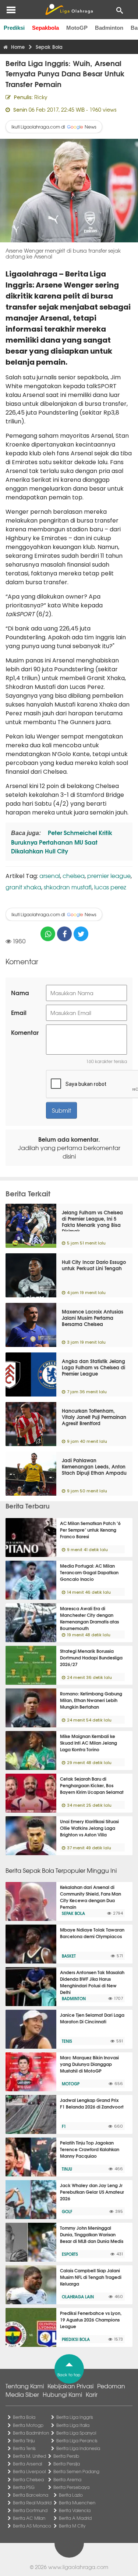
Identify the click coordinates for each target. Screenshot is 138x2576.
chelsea (74, 875)
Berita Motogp (28, 2425)
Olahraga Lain (78, 2297)
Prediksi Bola (76, 2339)
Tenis (67, 2041)
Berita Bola (24, 2417)
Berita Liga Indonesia (78, 2448)
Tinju (67, 2169)
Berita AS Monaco (32, 2526)
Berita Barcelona (31, 2495)
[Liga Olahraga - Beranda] (69, 10)
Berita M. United (29, 2456)
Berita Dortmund (30, 2510)
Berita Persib (66, 2456)
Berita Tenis (24, 2448)
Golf (67, 2211)
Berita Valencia (75, 2510)
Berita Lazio (71, 2495)
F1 (64, 2126)
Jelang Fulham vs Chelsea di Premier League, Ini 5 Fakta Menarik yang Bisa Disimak (92, 1222)
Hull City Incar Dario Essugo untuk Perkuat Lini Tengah (94, 1265)
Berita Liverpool (29, 2471)
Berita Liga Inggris (75, 2417)
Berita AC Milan (29, 2518)
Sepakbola (45, 28)
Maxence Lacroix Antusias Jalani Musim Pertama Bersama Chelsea (93, 1318)
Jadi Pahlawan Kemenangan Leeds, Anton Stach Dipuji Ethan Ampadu (94, 1466)
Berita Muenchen (77, 2503)
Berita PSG (24, 2487)
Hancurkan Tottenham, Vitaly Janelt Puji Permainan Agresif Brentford (94, 1417)
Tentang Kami (25, 2386)
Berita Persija (67, 2464)
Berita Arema (67, 2479)
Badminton (109, 28)
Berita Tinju (24, 2440)
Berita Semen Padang (76, 2471)
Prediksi (14, 28)
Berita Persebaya (71, 2487)
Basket (69, 1956)
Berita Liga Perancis (77, 2440)
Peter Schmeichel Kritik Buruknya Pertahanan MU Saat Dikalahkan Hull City (62, 841)
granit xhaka (23, 887)
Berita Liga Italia (73, 2425)
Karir (92, 2394)
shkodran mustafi (68, 887)
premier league (109, 875)
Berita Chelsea (28, 2479)
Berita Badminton (31, 2433)
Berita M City (72, 2526)
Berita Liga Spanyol (76, 2433)
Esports (70, 2254)
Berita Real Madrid (32, 2503)
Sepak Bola (73, 1913)
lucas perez (110, 887)
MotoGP (77, 28)
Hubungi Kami (62, 2394)
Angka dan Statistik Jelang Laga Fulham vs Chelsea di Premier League (93, 1367)
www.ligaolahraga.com (78, 2567)
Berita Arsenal (27, 2464)
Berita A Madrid (75, 2518)
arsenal (50, 875)
